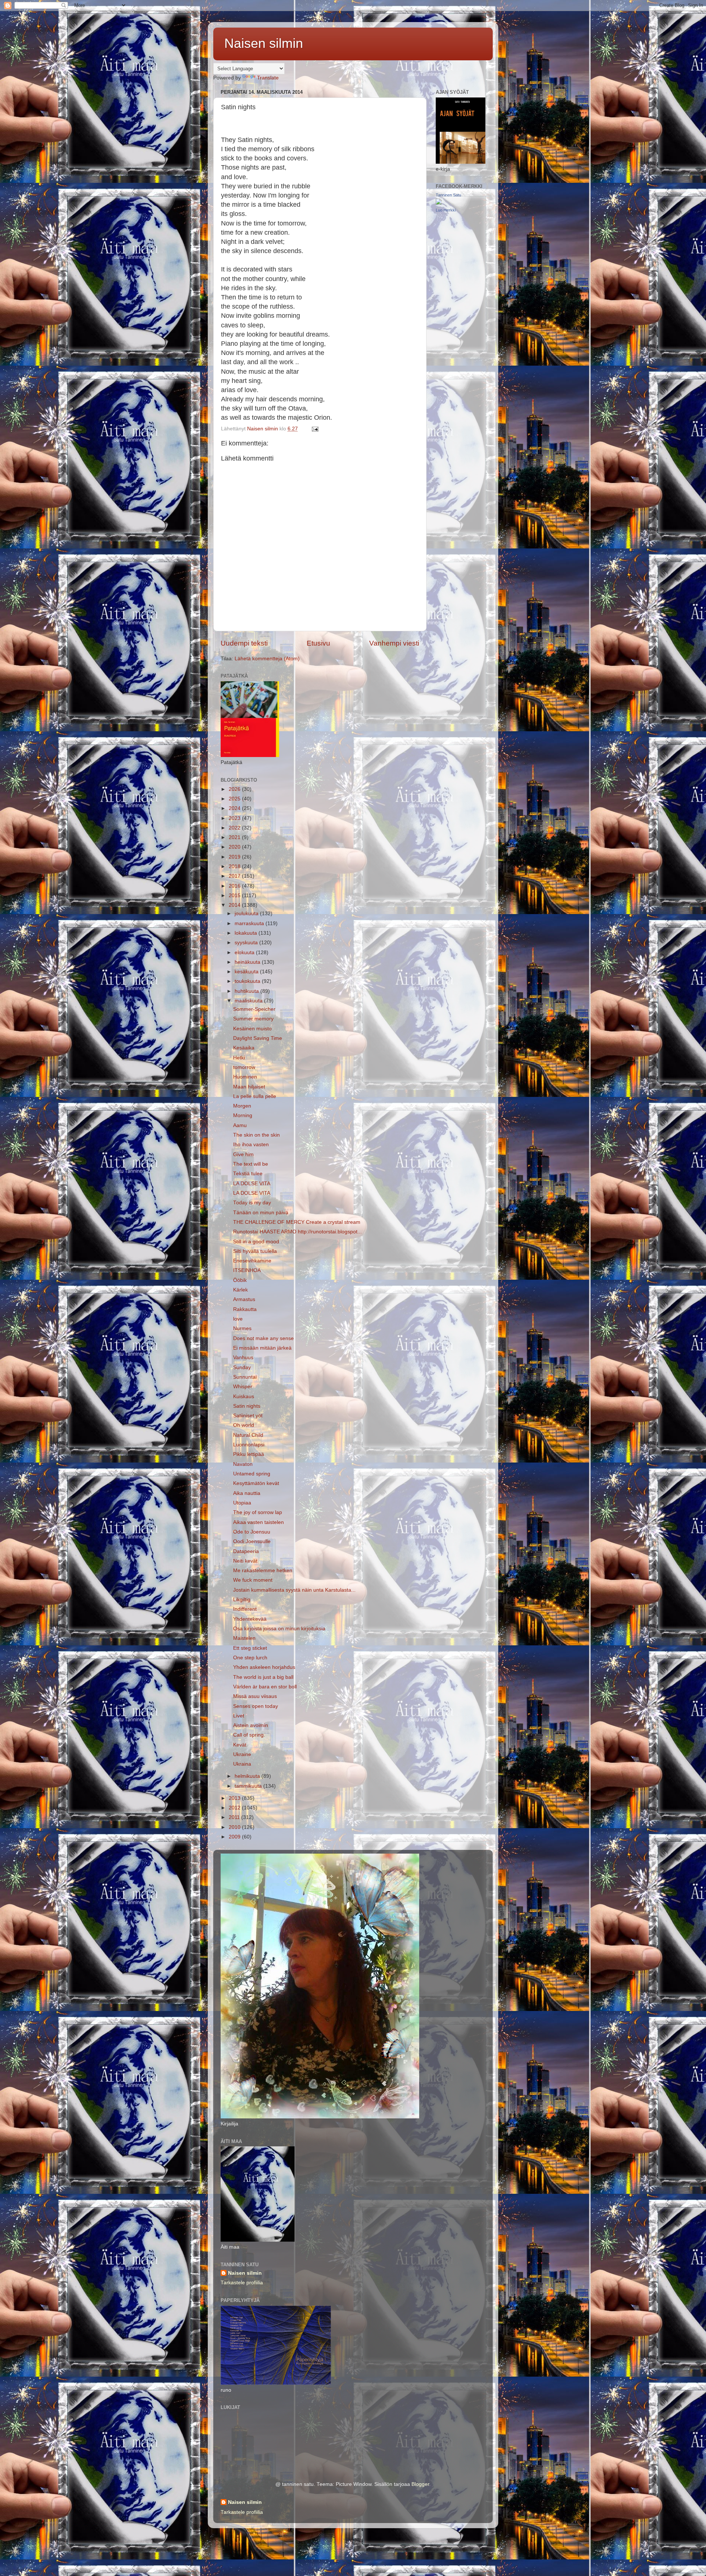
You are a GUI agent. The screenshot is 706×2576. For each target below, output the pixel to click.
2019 (235, 857)
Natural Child (248, 1435)
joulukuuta (247, 914)
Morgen (242, 1106)
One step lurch (250, 1658)
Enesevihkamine (252, 1261)
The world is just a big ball (263, 1677)
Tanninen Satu (448, 195)
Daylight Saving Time (258, 1038)
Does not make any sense (263, 1338)
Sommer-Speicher (254, 1009)
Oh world (244, 1425)
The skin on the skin (256, 1135)
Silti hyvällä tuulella (255, 1251)
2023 (235, 818)
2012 (235, 1808)
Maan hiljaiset (249, 1087)
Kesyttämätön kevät (256, 1483)
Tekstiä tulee (248, 1174)
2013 (235, 1798)
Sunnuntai (245, 1377)
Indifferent (245, 1609)
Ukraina (242, 1764)
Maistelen (244, 1638)
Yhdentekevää (250, 1619)
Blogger (420, 2484)
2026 (235, 789)
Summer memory (253, 1019)
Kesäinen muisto (252, 1029)
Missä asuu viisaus (255, 1696)
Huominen (245, 1077)
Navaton (243, 1464)
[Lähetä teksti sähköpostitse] (315, 429)
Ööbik (240, 1280)
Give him (243, 1154)
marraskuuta (250, 923)
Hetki (239, 1058)
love (238, 1319)
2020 (235, 847)
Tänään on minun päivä (261, 1213)
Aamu (240, 1125)
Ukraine (242, 1754)
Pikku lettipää (249, 1454)
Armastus (244, 1299)
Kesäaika (244, 1048)
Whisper (243, 1387)
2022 (235, 828)
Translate (268, 78)
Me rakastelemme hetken (263, 1571)
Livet (239, 1716)
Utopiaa (242, 1503)
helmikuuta (248, 1776)
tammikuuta (249, 1786)
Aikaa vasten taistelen (258, 1522)
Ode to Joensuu (252, 1532)
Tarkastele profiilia (242, 2283)
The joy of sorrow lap (258, 1512)
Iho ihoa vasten (251, 1145)
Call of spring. (249, 1735)
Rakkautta (245, 1309)
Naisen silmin (264, 43)
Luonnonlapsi (249, 1445)
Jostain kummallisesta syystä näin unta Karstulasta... (294, 1590)
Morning (243, 1115)
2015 (235, 896)
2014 (235, 905)
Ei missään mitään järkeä (262, 1348)
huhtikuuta (247, 991)
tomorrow (244, 1067)
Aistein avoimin (251, 1725)
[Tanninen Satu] (439, 203)
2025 (235, 799)
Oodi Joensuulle (252, 1541)
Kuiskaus (244, 1397)
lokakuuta (247, 933)
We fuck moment (253, 1580)
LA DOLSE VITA (252, 1184)
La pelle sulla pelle (255, 1096)
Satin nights (247, 1406)
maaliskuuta (249, 1001)
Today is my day (252, 1203)
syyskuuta (247, 943)
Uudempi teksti (244, 643)
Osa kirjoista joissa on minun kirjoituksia (279, 1629)
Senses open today (256, 1706)
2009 (235, 1837)
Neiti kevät (245, 1561)
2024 (235, 808)
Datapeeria (246, 1551)
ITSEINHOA (247, 1270)
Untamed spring (252, 1474)
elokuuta (245, 953)
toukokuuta (248, 981)
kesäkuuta (247, 972)
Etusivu (318, 643)
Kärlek (240, 1290)
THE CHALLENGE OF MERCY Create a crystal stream (297, 1222)
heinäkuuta (248, 962)
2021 (235, 837)
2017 (235, 876)
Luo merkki (446, 210)
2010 (235, 1827)
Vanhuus (243, 1358)
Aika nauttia (247, 1493)
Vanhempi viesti (394, 643)
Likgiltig (242, 1600)
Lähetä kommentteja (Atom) (267, 659)
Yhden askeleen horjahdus (264, 1667)
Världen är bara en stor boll (265, 1687)
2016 (235, 886)
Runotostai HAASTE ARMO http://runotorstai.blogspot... (297, 1232)
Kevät (240, 1745)
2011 (235, 1817)
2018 (235, 866)
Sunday (242, 1367)
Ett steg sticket (250, 1648)
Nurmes (242, 1328)
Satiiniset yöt (248, 1416)
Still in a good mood (256, 1242)
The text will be (251, 1164)
